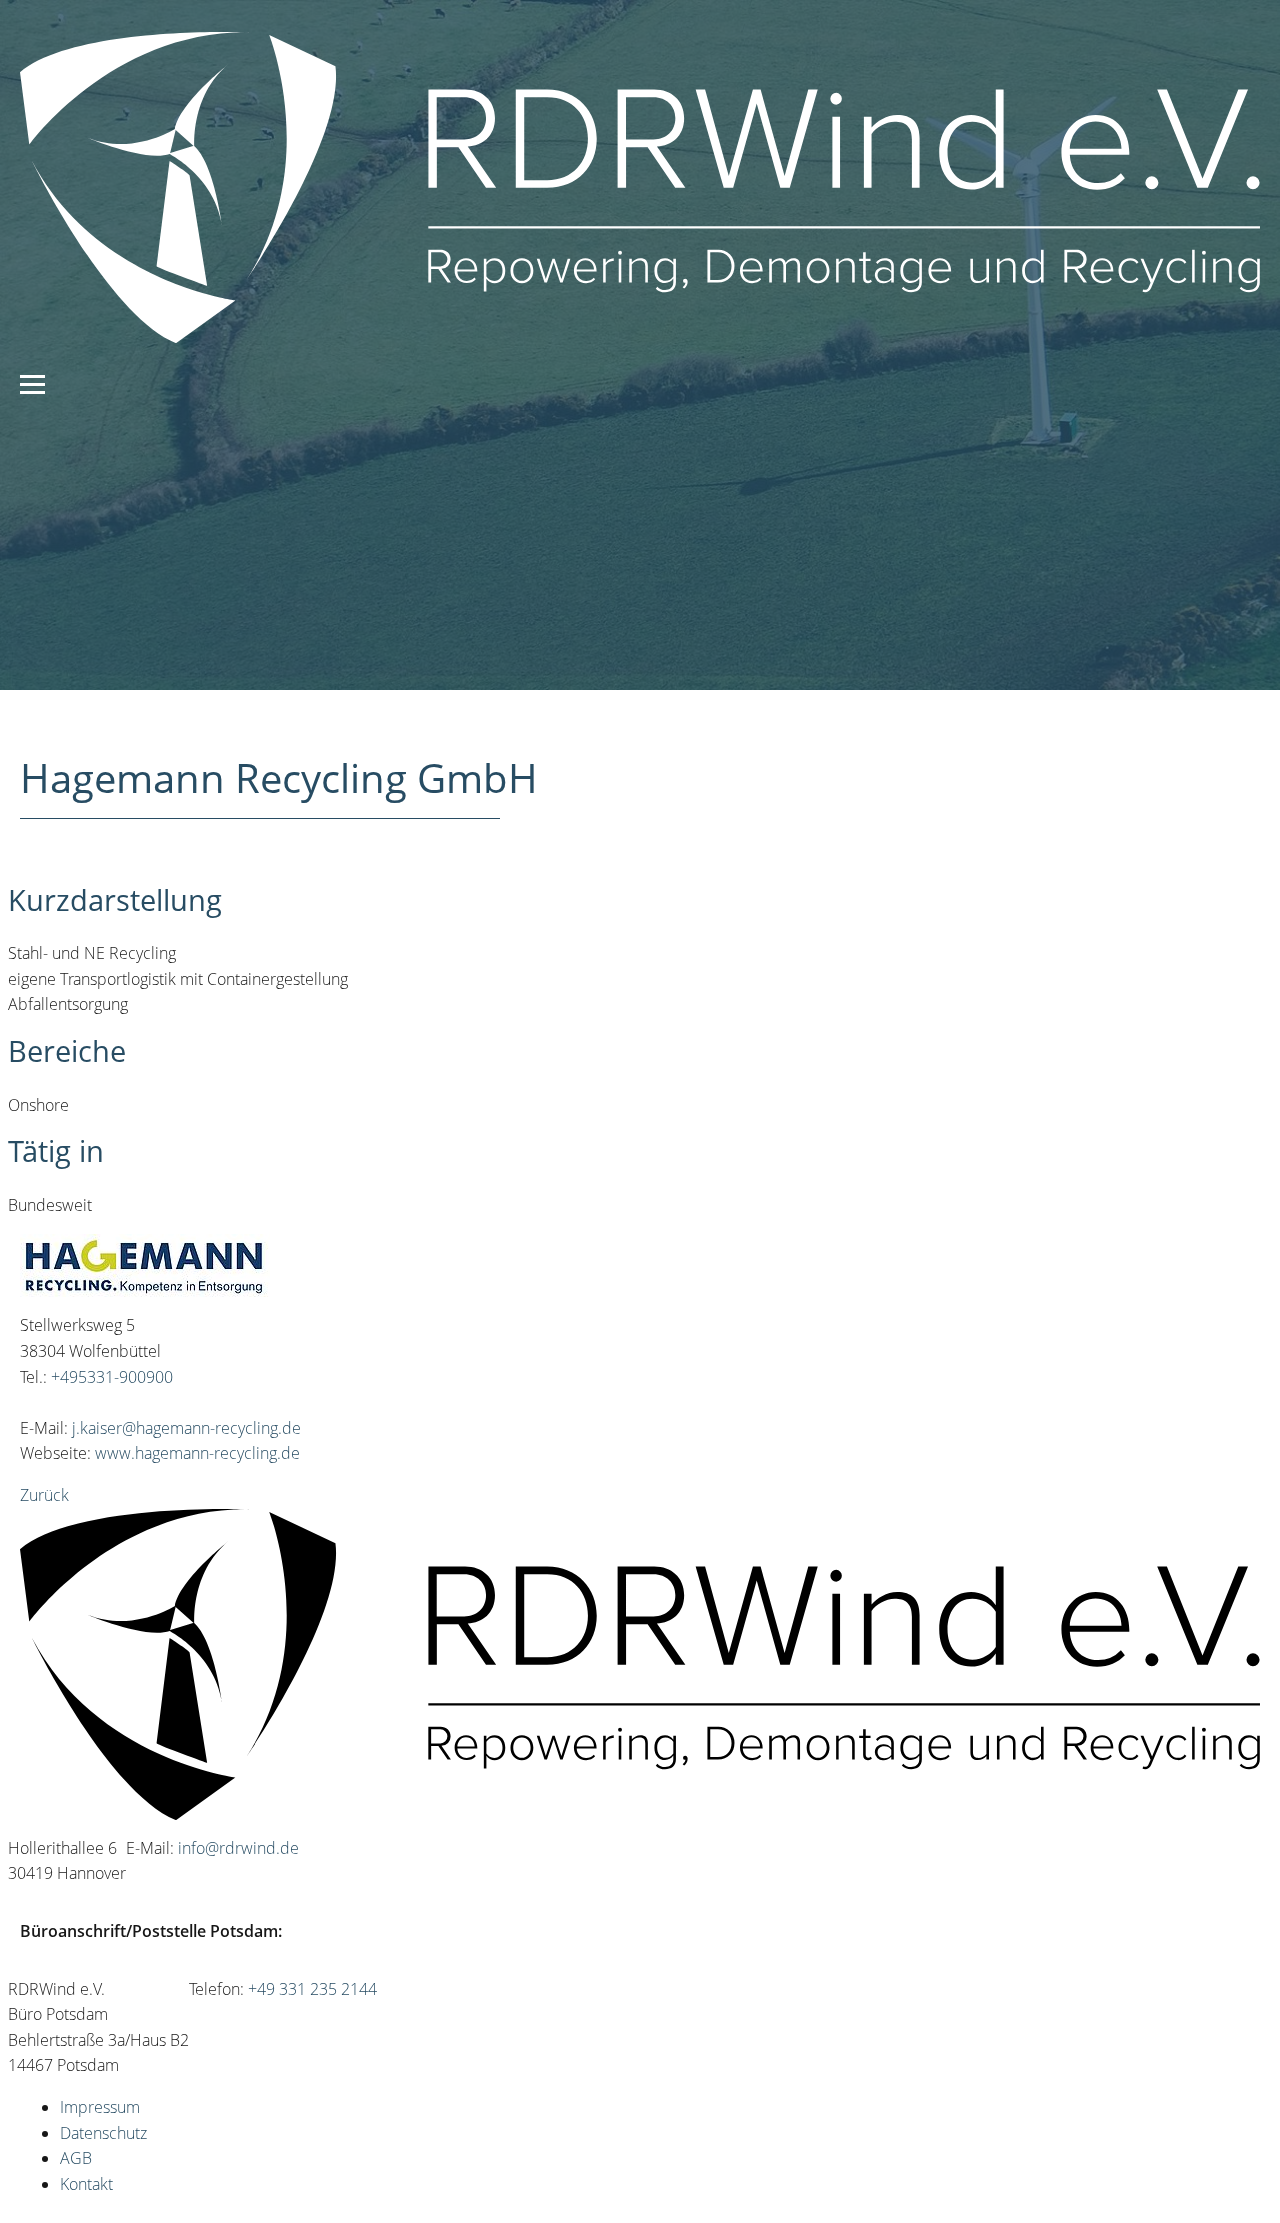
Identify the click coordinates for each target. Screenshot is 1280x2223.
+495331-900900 (112, 1377)
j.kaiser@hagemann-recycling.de (186, 1428)
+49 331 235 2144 (312, 1989)
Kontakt (86, 2184)
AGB (76, 2158)
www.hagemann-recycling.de (197, 1453)
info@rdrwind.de (238, 1848)
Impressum (100, 2107)
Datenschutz (103, 2133)
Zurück (44, 1495)
